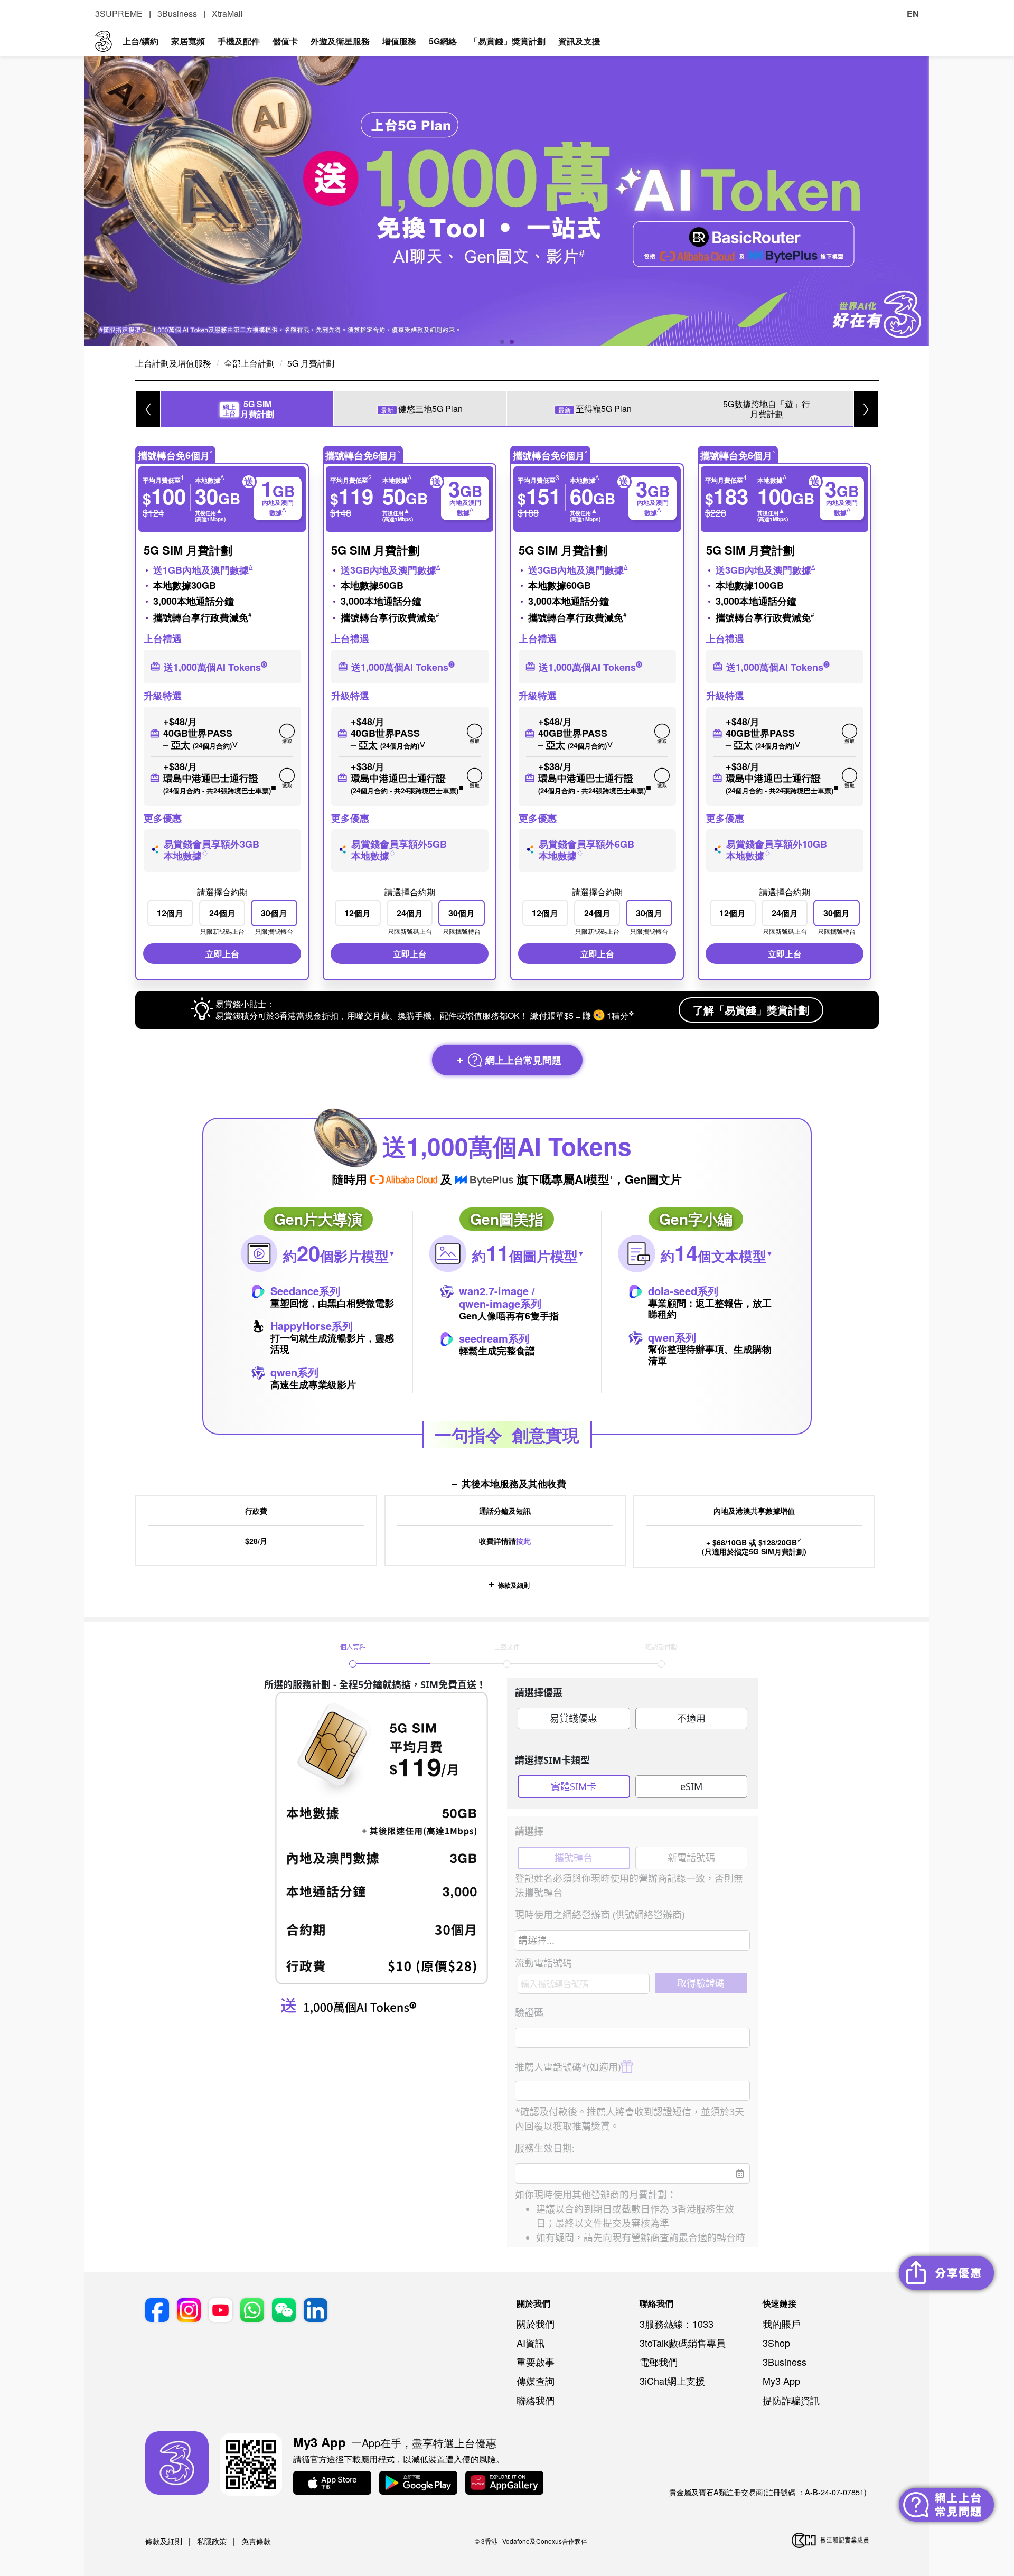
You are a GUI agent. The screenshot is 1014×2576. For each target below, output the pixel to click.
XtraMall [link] (227, 13)
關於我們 (536, 2324)
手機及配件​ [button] (239, 41)
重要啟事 (536, 2362)
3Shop (776, 2343)
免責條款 (256, 2541)
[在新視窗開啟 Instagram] (189, 2311)
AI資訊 (531, 2343)
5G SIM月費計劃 (248, 409)
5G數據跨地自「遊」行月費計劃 (767, 409)
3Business (785, 2362)
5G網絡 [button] (443, 41)
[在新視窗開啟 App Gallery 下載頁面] (504, 2484)
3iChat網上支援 (672, 2381)
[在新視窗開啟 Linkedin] (316, 2311)
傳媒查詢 (536, 2381)
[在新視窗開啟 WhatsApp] (252, 2311)
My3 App (781, 2381)
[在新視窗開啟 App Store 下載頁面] (332, 2484)
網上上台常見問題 (522, 1060)
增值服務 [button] (399, 41)
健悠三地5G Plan (422, 409)
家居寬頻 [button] (188, 41)
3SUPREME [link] (119, 13)
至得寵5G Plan (595, 409)
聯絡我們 (536, 2400)
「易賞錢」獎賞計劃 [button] (508, 41)
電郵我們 (659, 2362)
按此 (523, 1541)
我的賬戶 (782, 2324)
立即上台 (222, 954)
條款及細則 (514, 1585)
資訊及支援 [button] (579, 41)
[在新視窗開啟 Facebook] (157, 2311)
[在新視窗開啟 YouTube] (220, 2311)
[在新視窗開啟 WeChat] (284, 2311)
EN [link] (913, 13)
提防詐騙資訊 (791, 2400)
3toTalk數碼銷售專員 (683, 2343)
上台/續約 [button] (140, 41)
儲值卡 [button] (285, 41)
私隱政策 (212, 2541)
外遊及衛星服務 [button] (340, 41)
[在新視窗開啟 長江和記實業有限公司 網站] (830, 2541)
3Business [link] (177, 13)
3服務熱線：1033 (677, 2324)
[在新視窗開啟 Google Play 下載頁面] (418, 2484)
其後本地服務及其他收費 (514, 1484)
